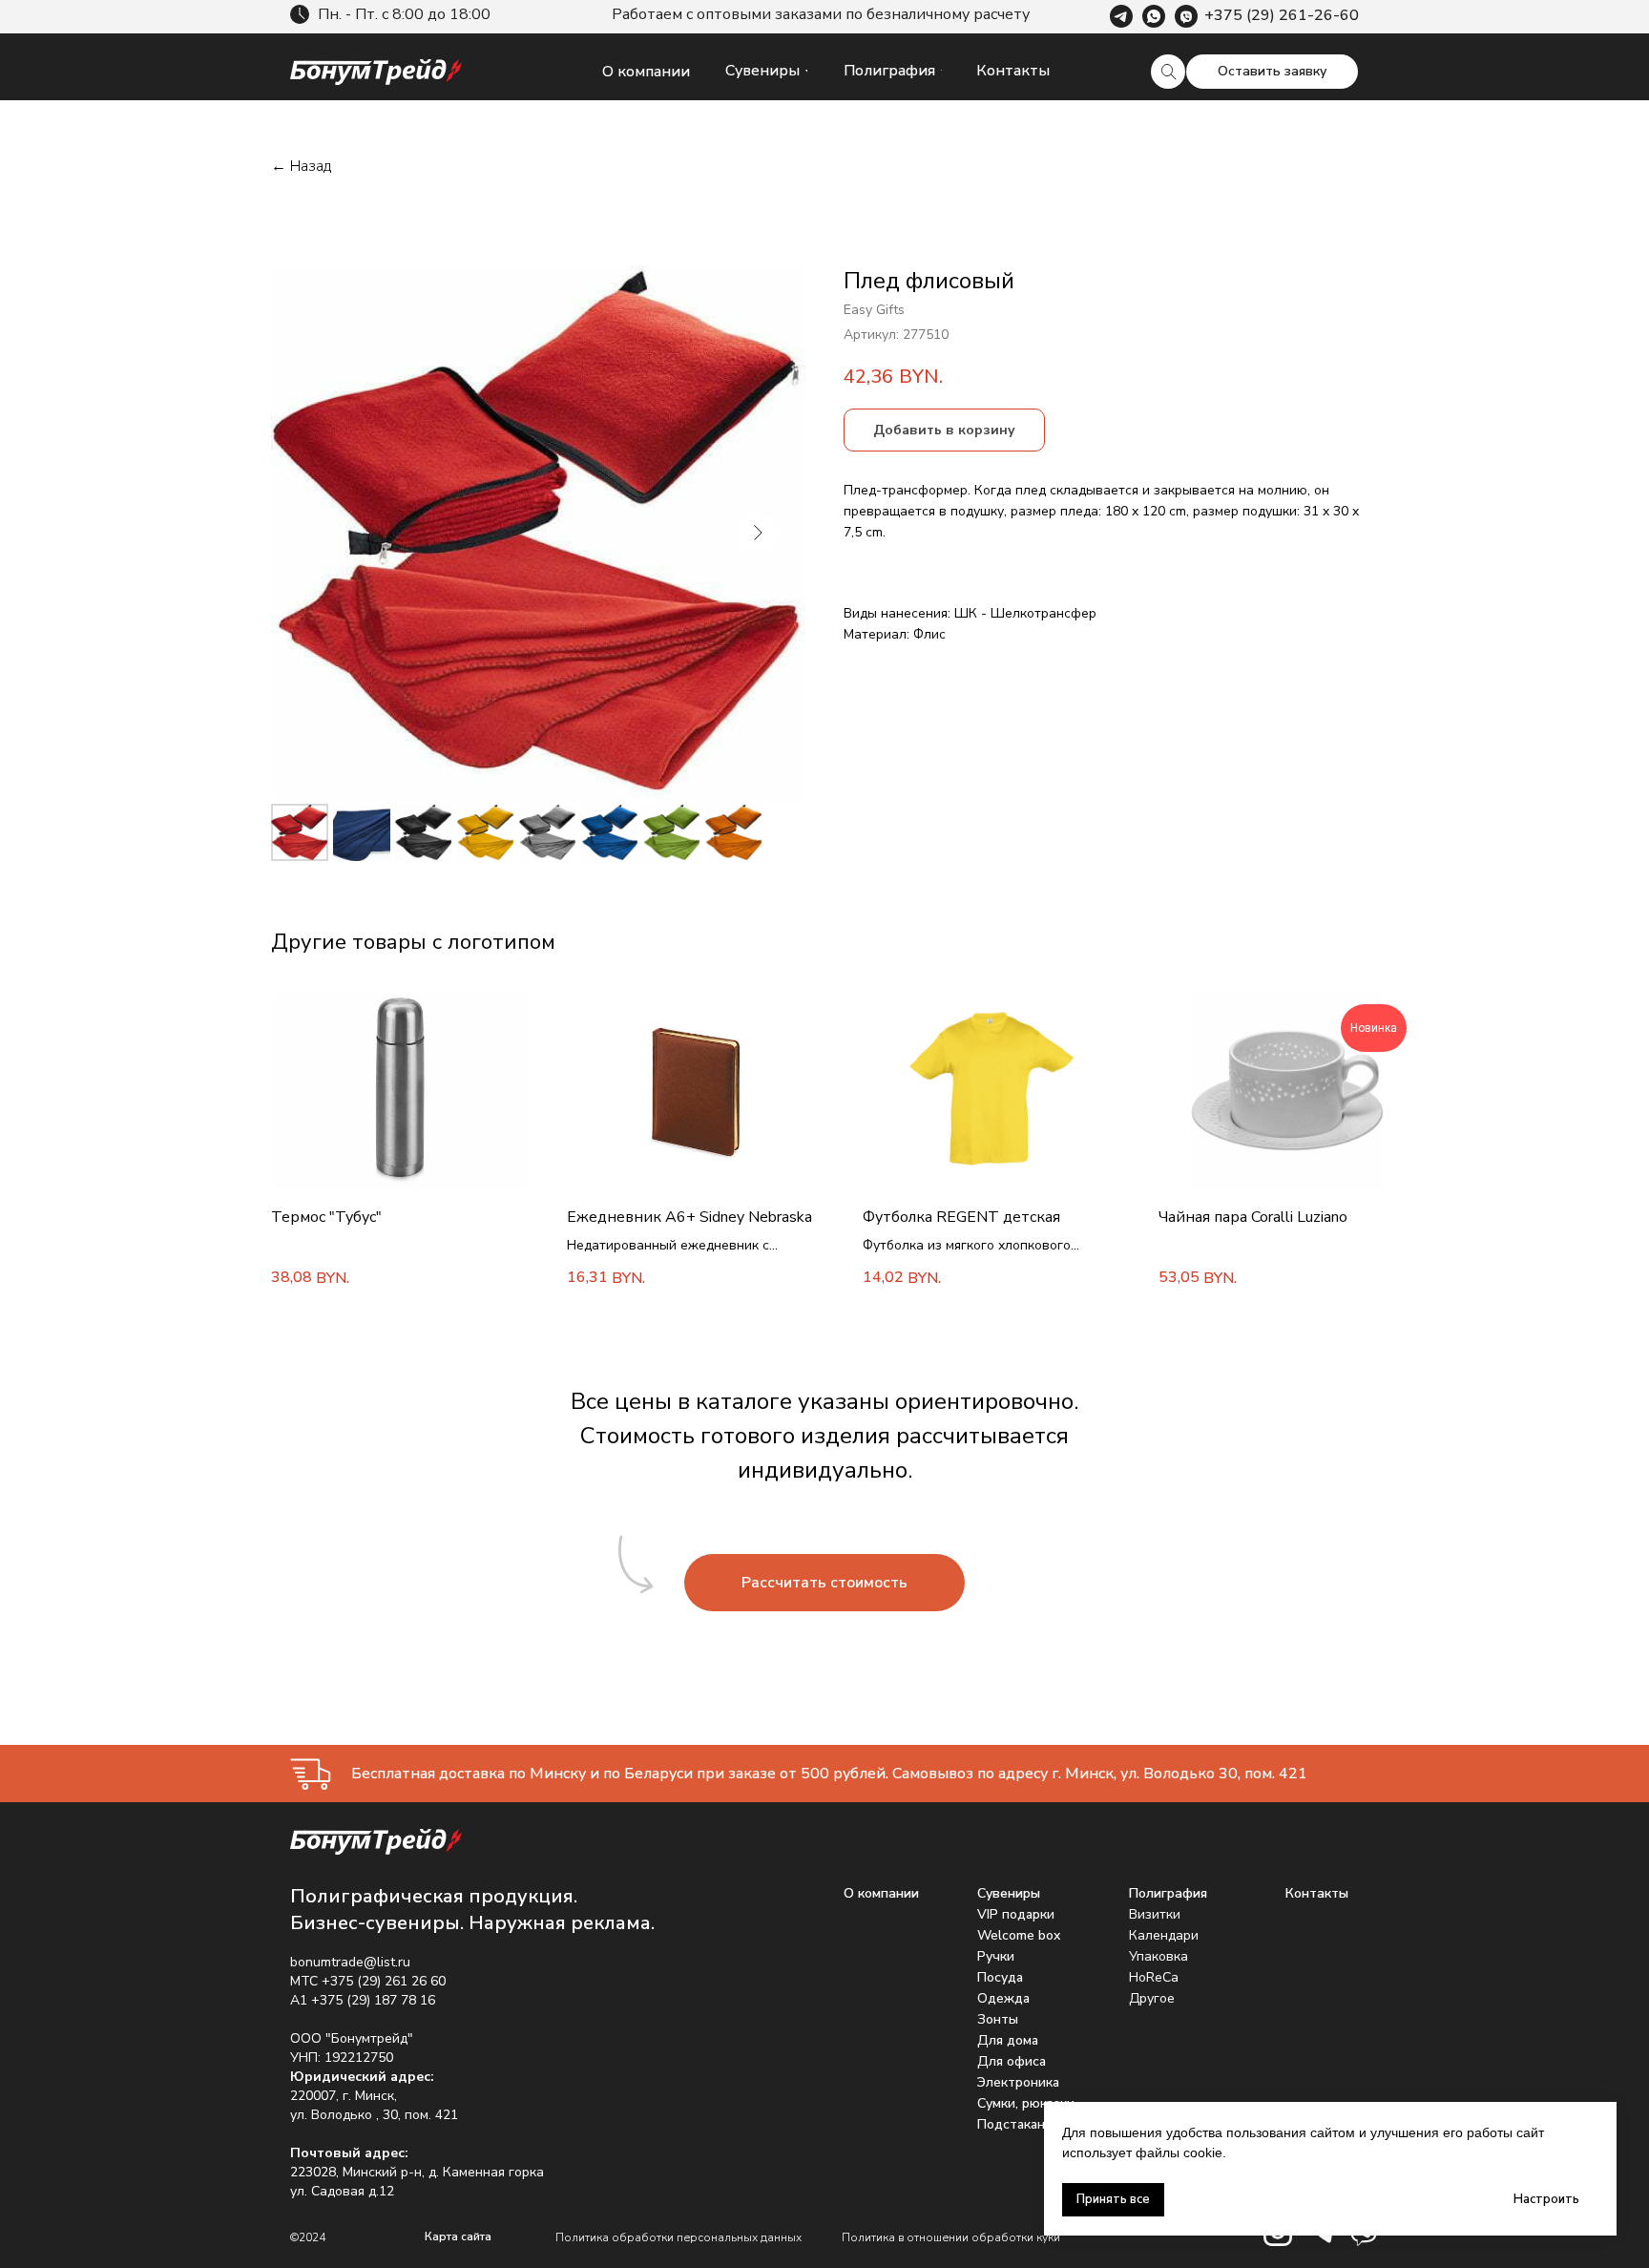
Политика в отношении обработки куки (951, 2237)
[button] (1272, 72)
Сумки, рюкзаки (1026, 2103)
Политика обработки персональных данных (678, 2237)
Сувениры (1009, 1893)
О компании (881, 1893)
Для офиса (1012, 2061)
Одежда (1003, 1998)
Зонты (998, 2019)
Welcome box (1019, 1935)
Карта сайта (458, 2236)
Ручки (996, 1956)
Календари (1164, 1935)
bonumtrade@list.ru (350, 1962)
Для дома (1008, 2040)
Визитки (1155, 1914)
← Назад (301, 167)
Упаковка (1158, 1956)
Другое (1152, 1998)
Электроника (1018, 2082)
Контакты (1317, 1893)
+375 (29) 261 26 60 (384, 1981)
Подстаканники (1026, 2124)
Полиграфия (1168, 1893)
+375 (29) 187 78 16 (373, 2000)
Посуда (1000, 1977)
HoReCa (1154, 1977)
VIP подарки (1016, 1914)
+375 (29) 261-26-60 (1282, 15)
